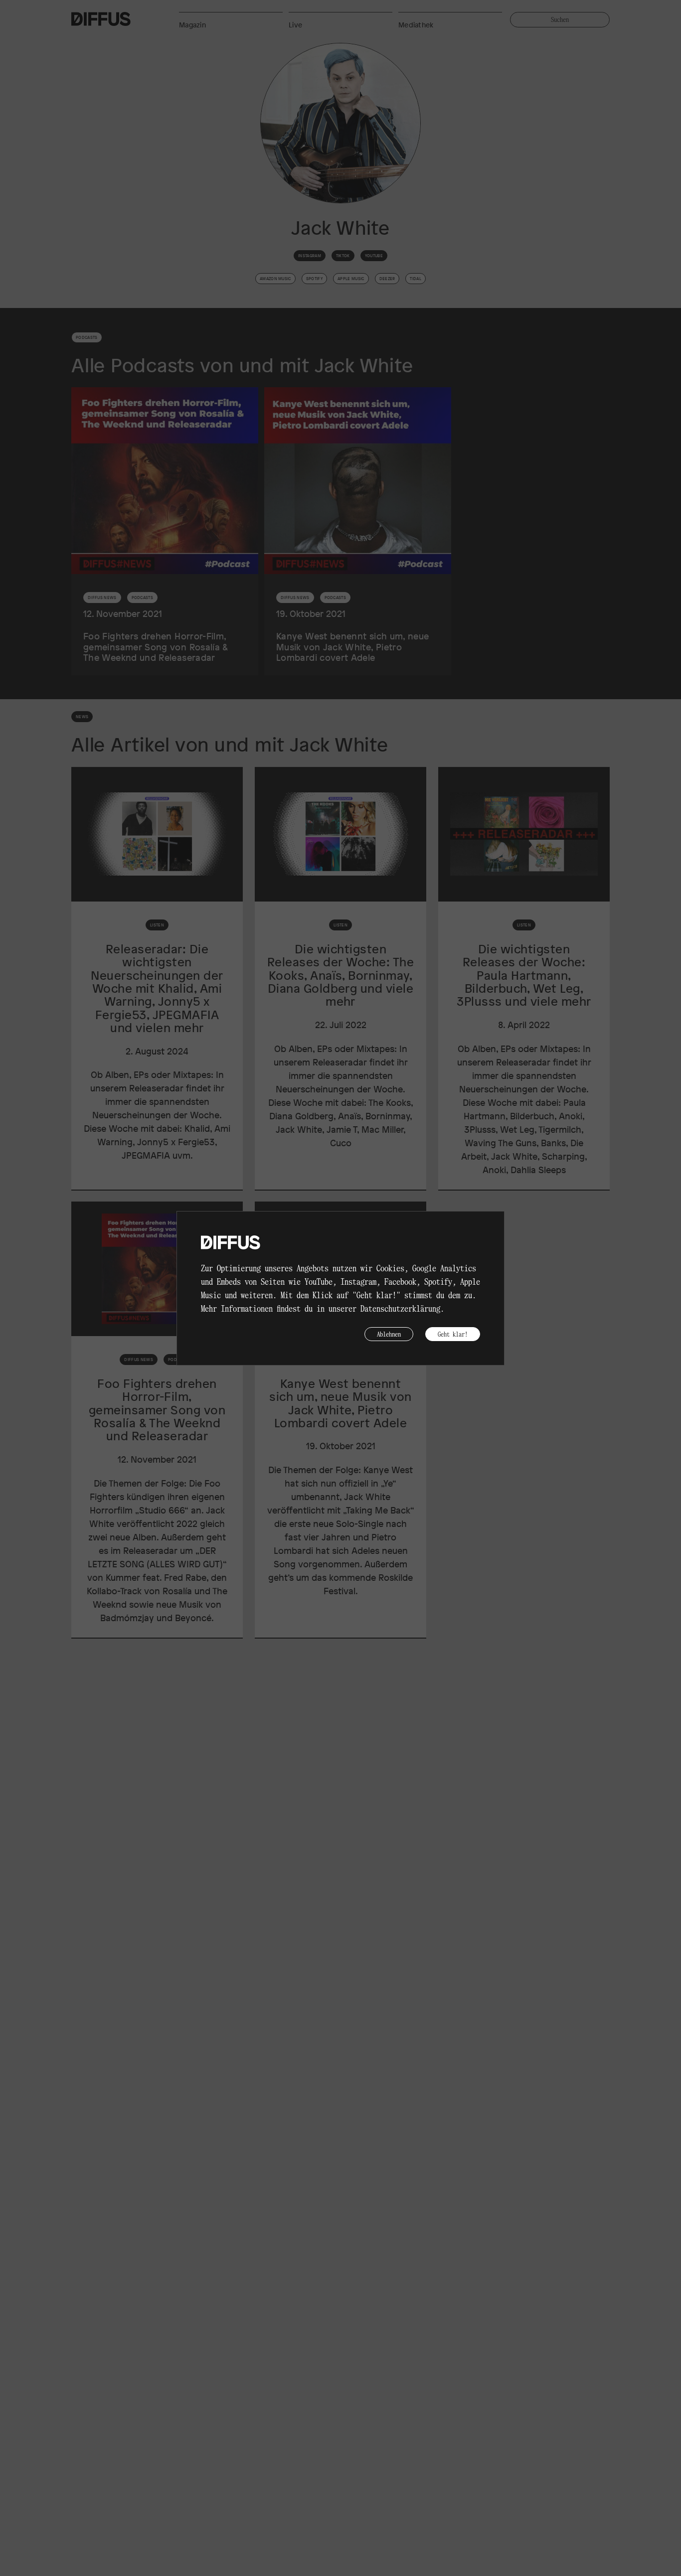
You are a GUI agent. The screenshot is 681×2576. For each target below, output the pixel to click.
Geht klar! (453, 1334)
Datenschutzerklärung (400, 1308)
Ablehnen (389, 1334)
